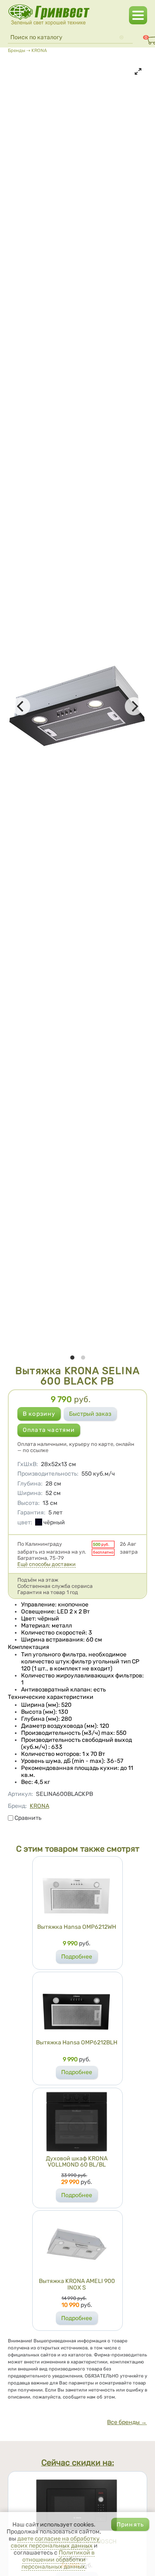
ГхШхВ (28, 1464)
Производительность (48, 1474)
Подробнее (77, 1957)
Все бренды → (127, 2422)
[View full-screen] (138, 71)
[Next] (134, 706)
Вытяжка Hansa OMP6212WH (77, 1927)
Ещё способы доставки (46, 1564)
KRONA (39, 50)
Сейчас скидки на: (78, 2463)
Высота (29, 1503)
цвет (25, 1522)
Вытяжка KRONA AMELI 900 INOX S (77, 2284)
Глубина (30, 1484)
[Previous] (21, 706)
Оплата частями (49, 1430)
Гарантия (31, 1513)
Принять (130, 2525)
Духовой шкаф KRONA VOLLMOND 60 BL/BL (77, 2162)
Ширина (30, 1493)
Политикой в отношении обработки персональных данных (58, 2560)
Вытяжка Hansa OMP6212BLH (77, 2043)
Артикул (20, 1794)
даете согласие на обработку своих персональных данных (55, 2542)
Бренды (17, 50)
